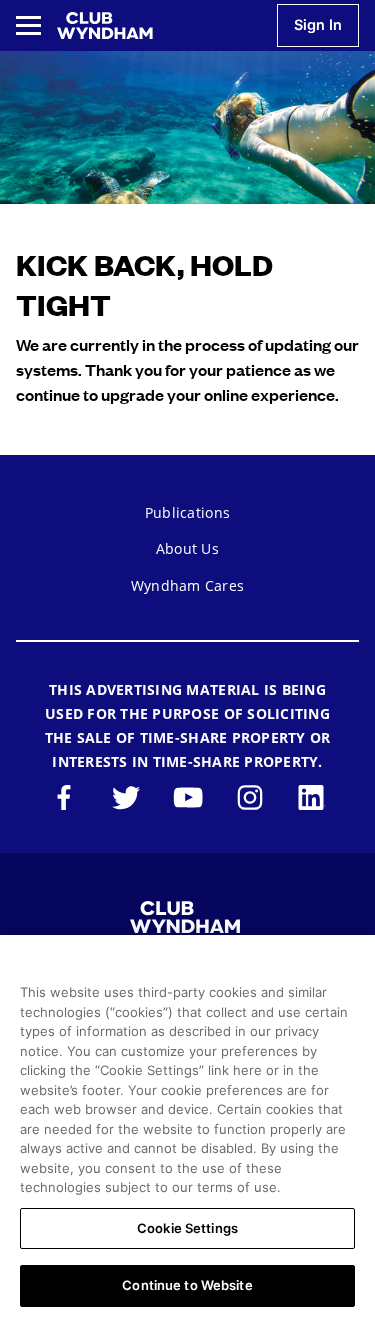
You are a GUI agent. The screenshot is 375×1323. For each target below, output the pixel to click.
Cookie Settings (187, 1228)
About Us (187, 548)
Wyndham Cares (187, 585)
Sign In (318, 24)
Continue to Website (187, 1285)
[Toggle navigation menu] (28, 25)
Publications (187, 512)
